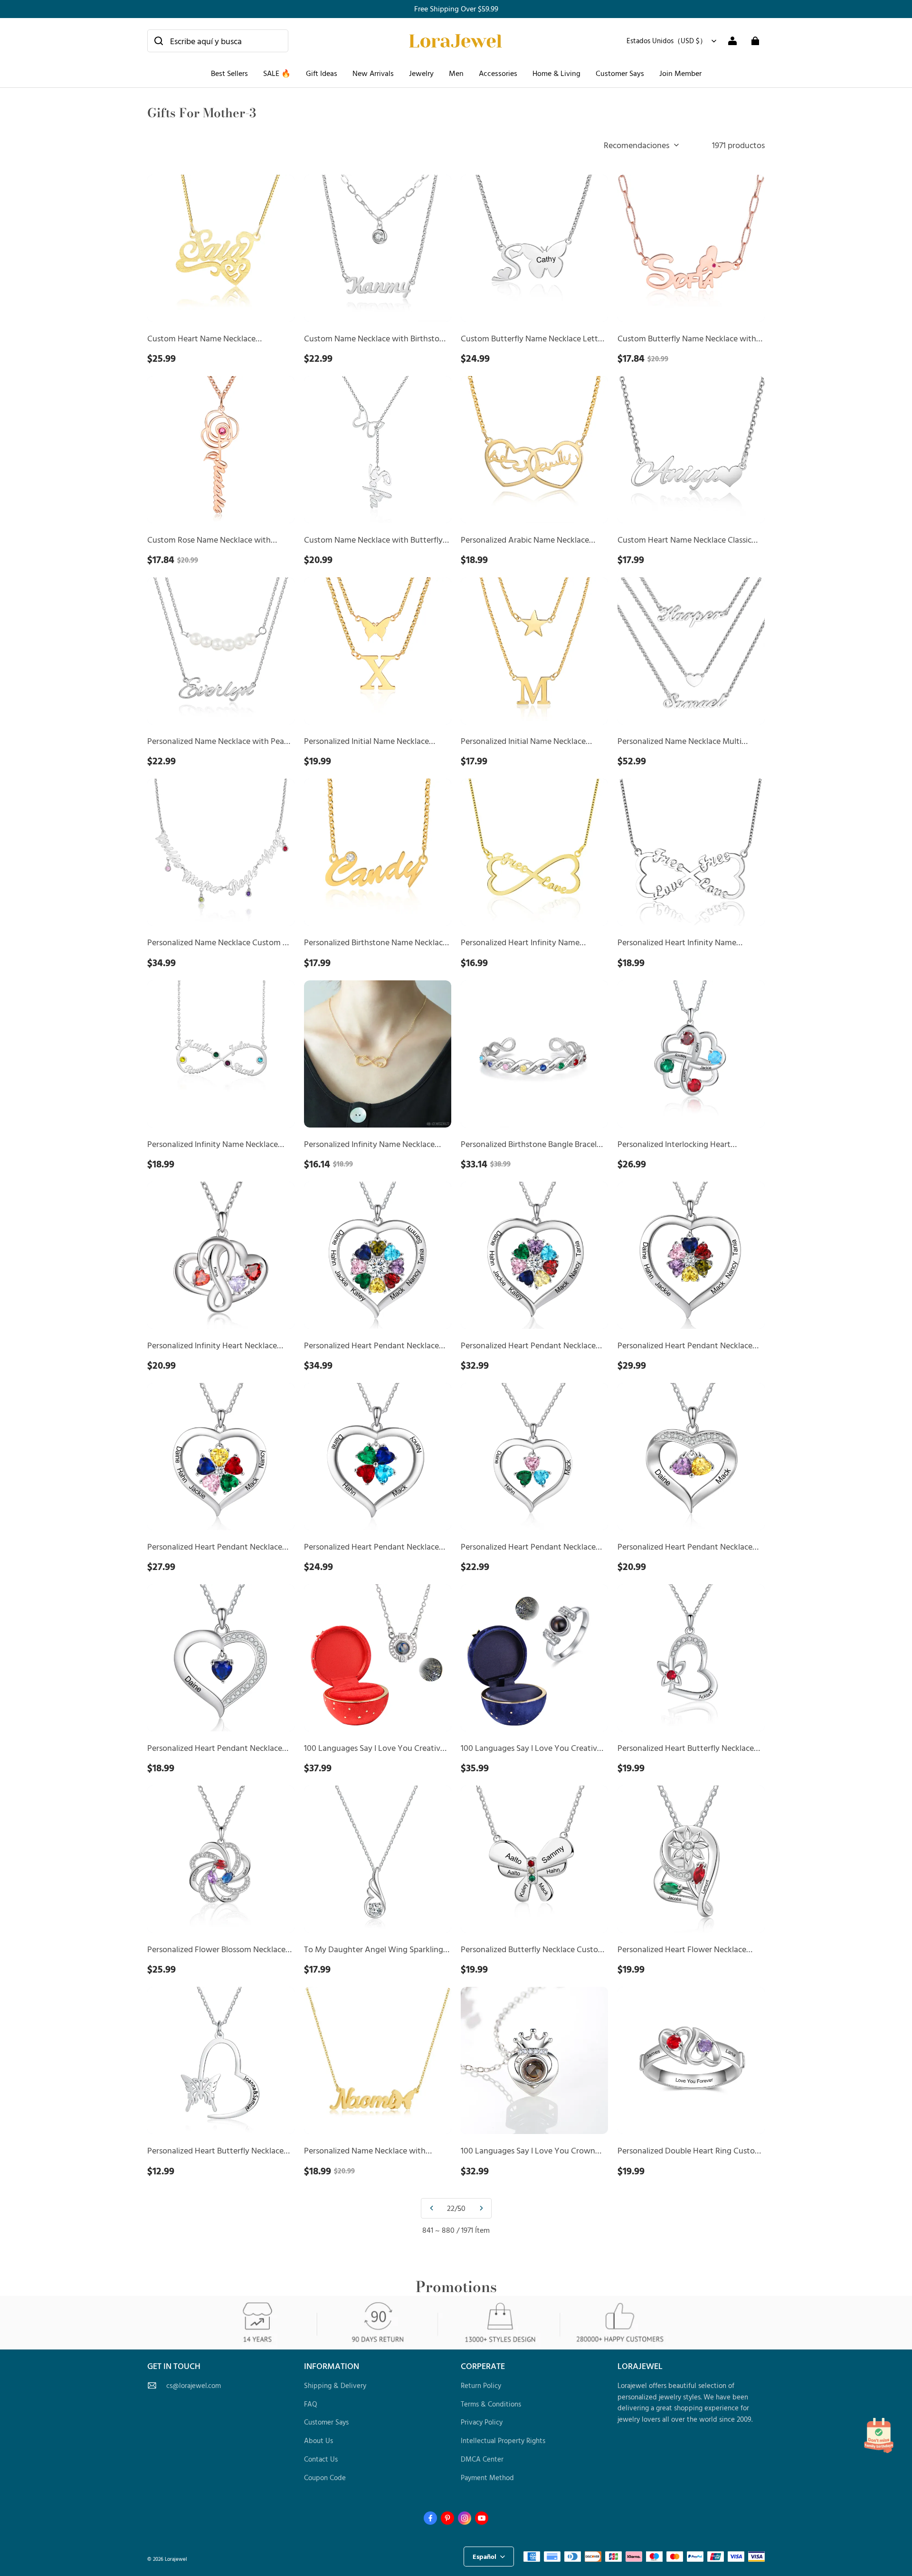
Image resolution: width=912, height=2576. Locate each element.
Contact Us (321, 2459)
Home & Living (556, 73)
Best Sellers (229, 73)
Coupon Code (325, 2477)
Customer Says (620, 73)
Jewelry (421, 73)
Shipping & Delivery (335, 2385)
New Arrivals (373, 73)
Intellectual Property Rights (503, 2440)
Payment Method (487, 2477)
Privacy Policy (482, 2422)
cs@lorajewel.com (194, 2385)
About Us (318, 2440)
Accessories (498, 73)
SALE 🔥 (277, 73)
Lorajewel (176, 2559)
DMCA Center (482, 2459)
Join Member (680, 73)
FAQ (311, 2404)
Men (456, 73)
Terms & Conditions (491, 2404)
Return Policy (481, 2385)
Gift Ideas (322, 73)
